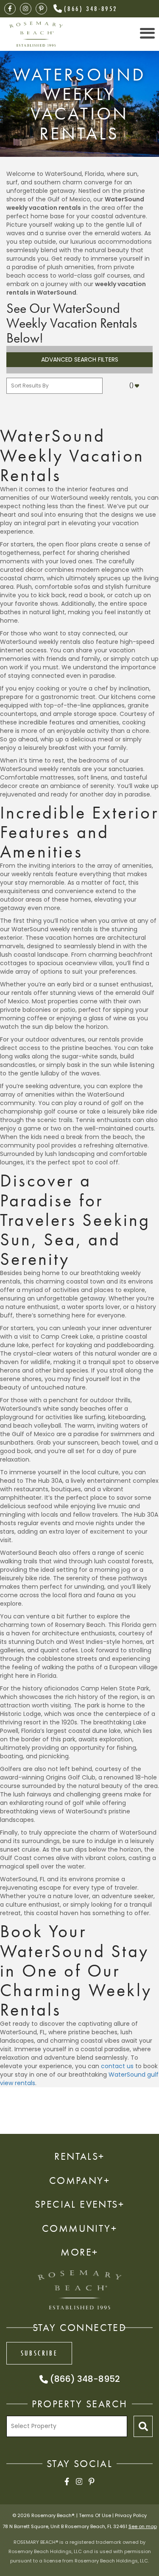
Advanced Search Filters (80, 359)
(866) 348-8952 (91, 8)
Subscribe (39, 2353)
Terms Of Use (95, 2515)
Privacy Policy (131, 2515)
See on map (143, 2526)
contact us (117, 2066)
